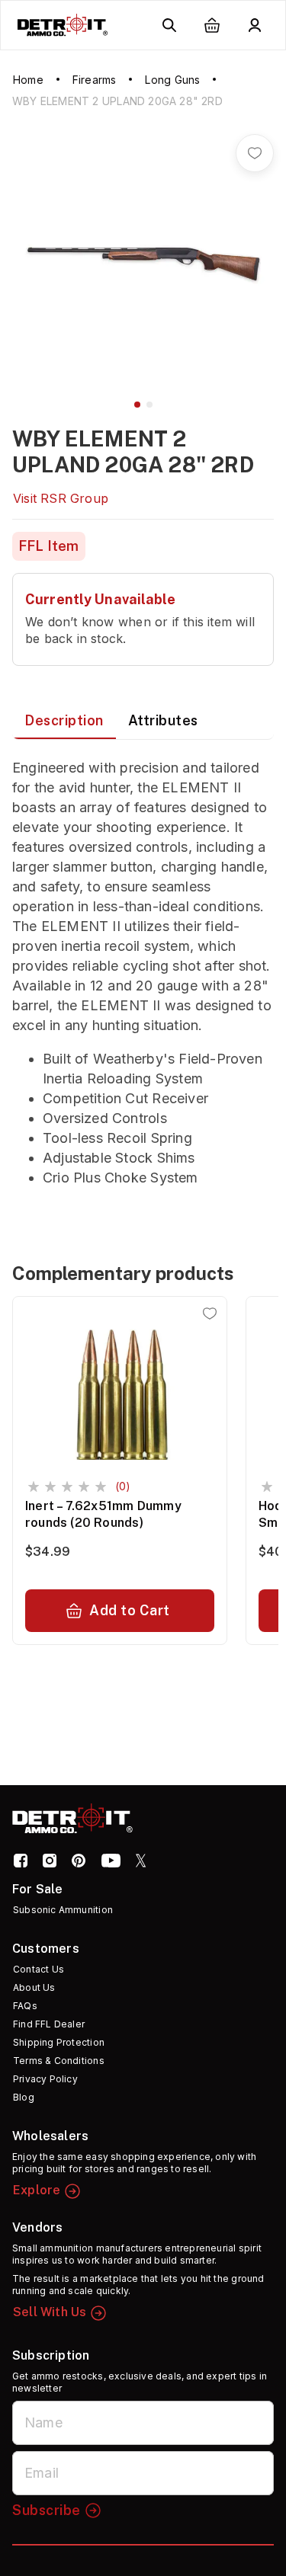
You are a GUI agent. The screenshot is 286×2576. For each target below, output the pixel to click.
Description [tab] (64, 720)
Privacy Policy (45, 2079)
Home (28, 80)
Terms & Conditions (59, 2061)
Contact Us (39, 1969)
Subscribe (47, 2510)
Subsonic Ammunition (63, 1910)
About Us (34, 1987)
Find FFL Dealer (49, 2024)
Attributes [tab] (163, 720)
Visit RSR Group (61, 498)
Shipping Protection (59, 2042)
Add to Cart (130, 1610)
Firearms (95, 80)
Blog (24, 2097)
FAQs (25, 2006)
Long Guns (172, 80)
